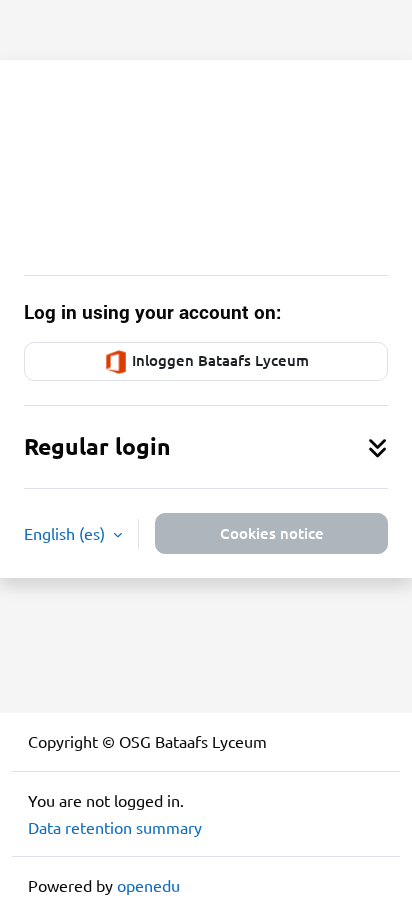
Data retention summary (115, 827)
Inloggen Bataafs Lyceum (218, 360)
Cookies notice (272, 533)
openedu (148, 885)
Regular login (97, 446)
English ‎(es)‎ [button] (66, 533)
